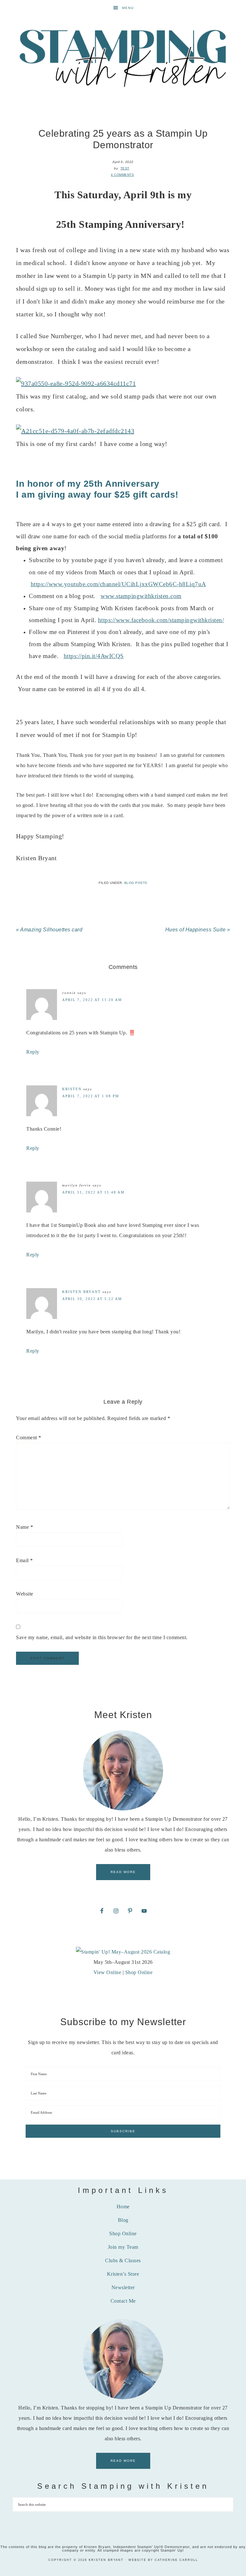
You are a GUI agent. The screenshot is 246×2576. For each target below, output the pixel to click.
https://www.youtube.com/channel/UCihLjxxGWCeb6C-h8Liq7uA (119, 584)
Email (25, 1560)
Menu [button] (128, 8)
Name (25, 1527)
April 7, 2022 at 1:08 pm (91, 1096)
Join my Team (123, 2247)
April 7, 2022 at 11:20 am (92, 1000)
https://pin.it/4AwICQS (94, 656)
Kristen (72, 1089)
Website (25, 1594)
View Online (107, 1972)
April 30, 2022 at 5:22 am (92, 1299)
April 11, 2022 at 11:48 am (93, 1192)
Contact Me (123, 2301)
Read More (123, 1872)
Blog (123, 2220)
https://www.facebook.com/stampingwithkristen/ (161, 620)
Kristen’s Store (123, 2274)
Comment (29, 1438)
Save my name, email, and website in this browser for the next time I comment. (102, 1637)
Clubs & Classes (123, 2260)
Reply (33, 1052)
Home (123, 2207)
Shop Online (139, 1972)
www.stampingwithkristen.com (141, 596)
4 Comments (122, 175)
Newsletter (123, 2287)
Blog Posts (136, 883)
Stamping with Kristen (123, 57)
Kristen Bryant (82, 1292)
